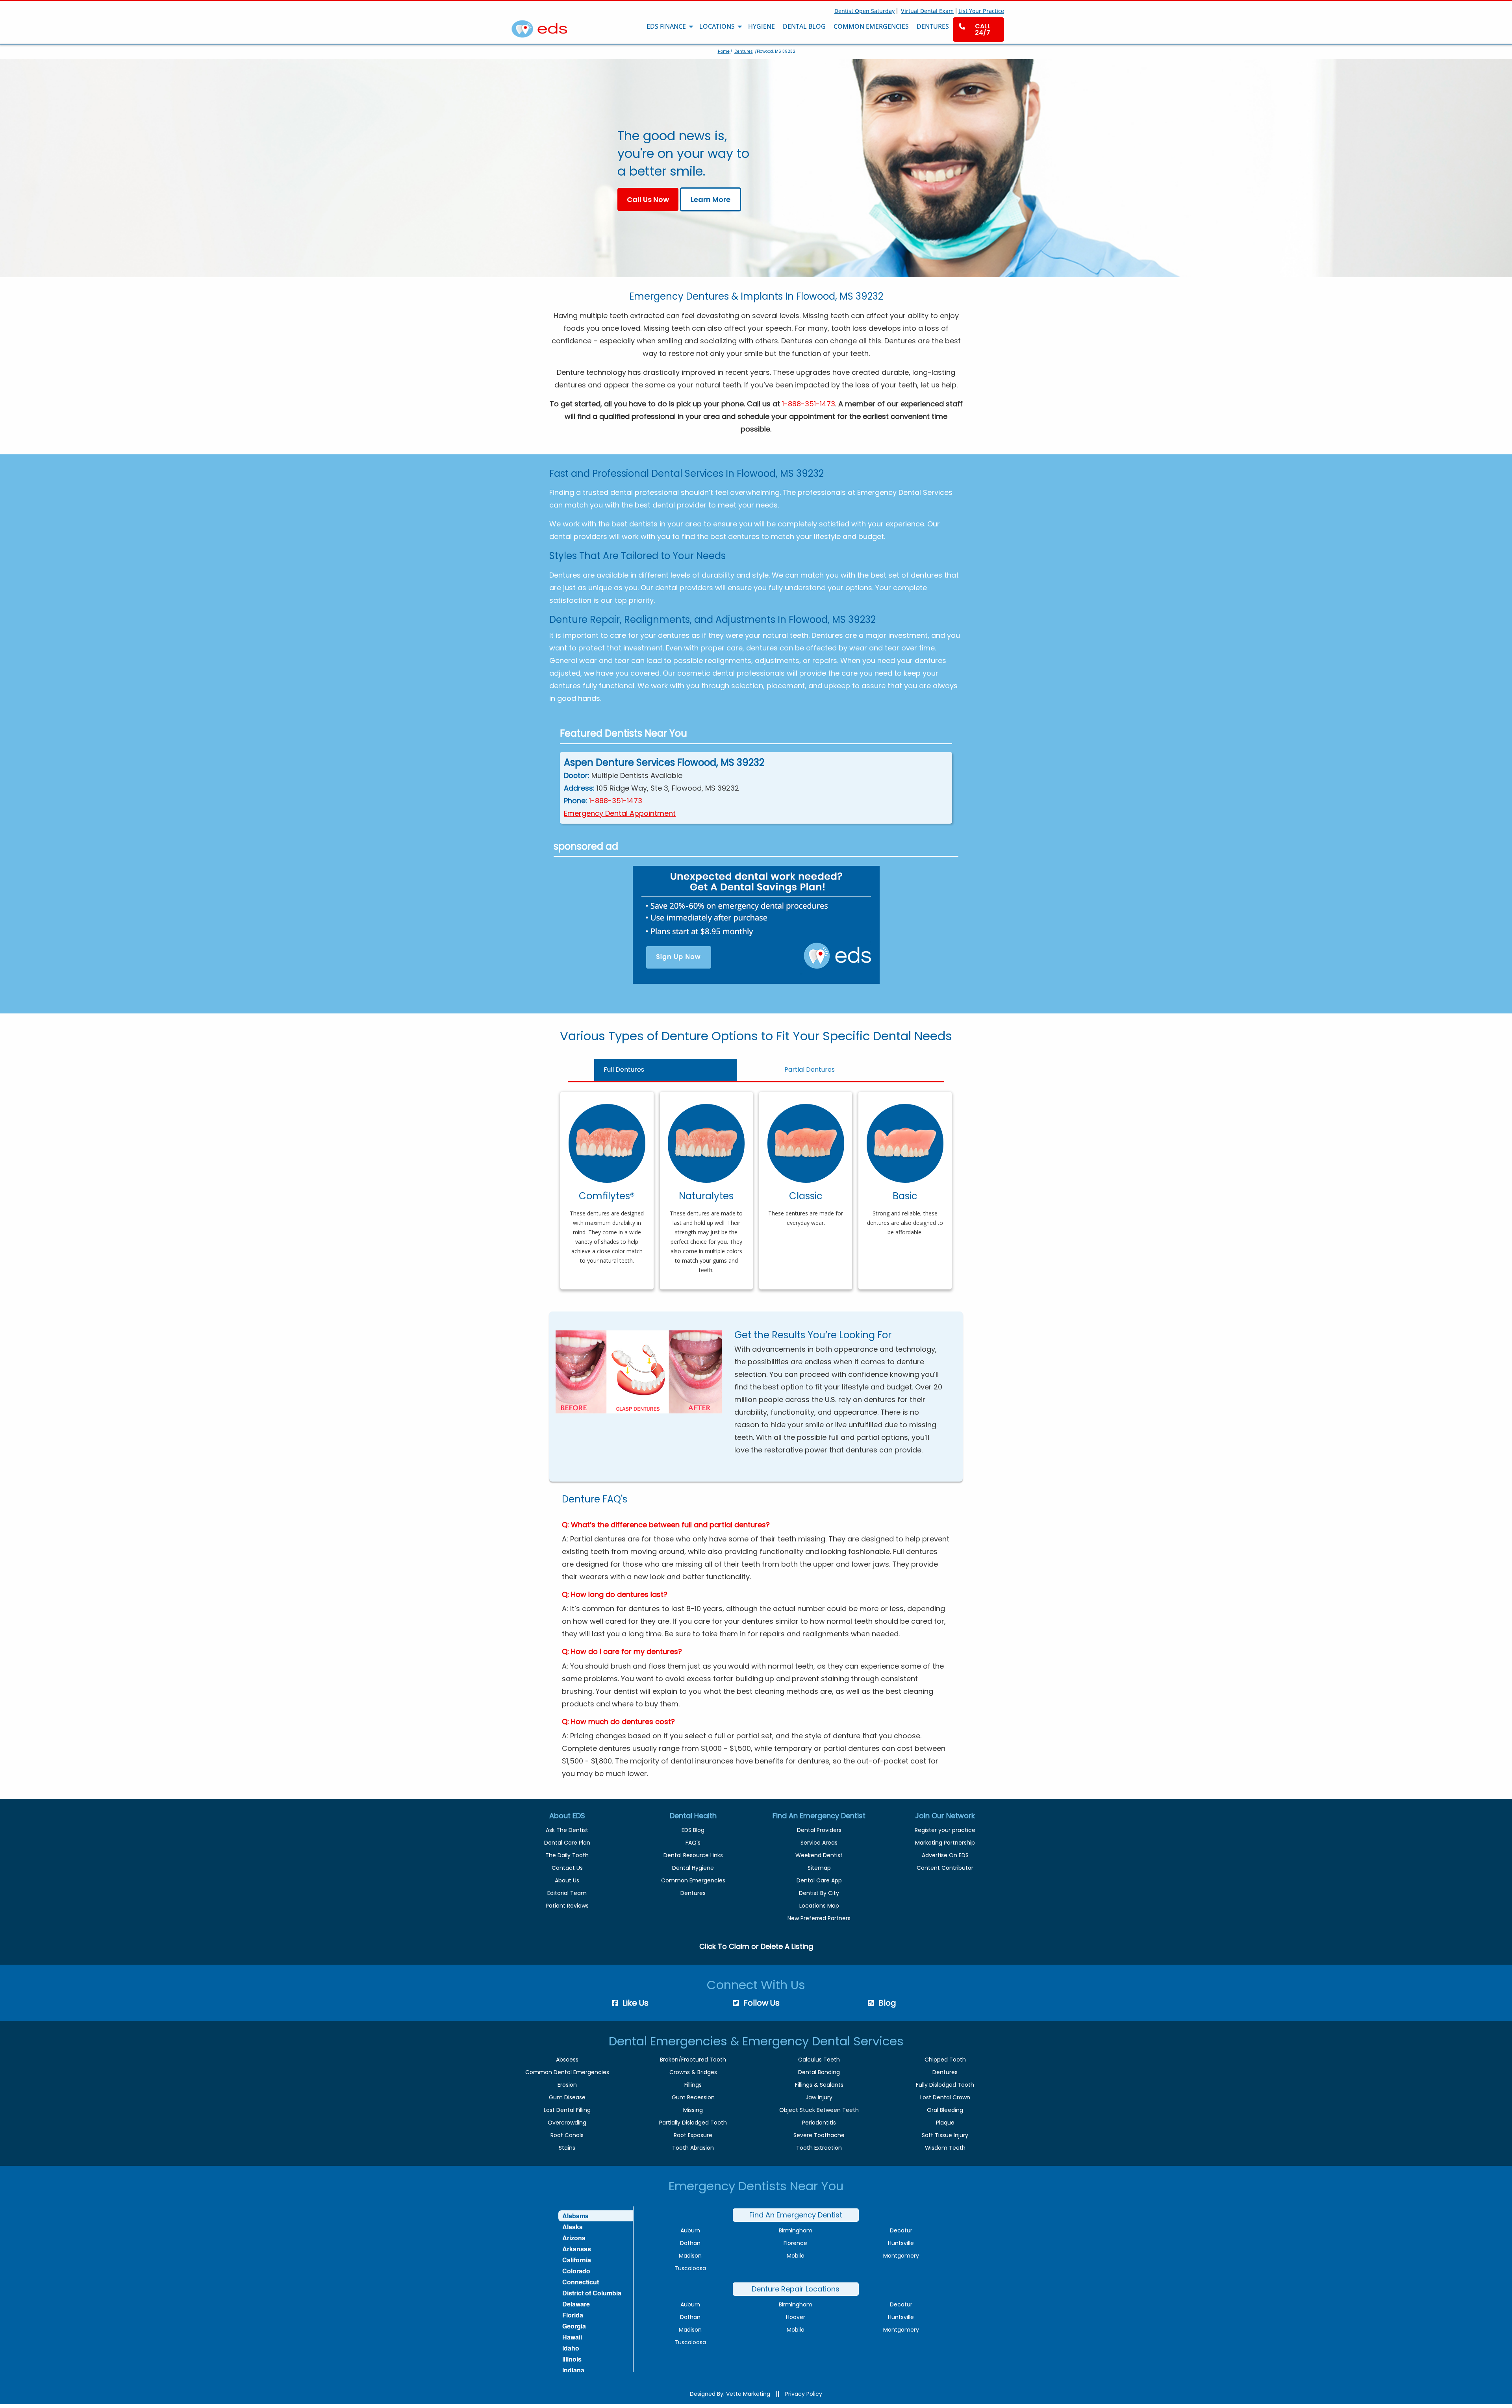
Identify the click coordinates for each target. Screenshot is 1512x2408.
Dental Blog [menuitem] (804, 26)
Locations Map (819, 1906)
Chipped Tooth (945, 2060)
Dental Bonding (819, 2072)
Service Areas (819, 1843)
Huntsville (901, 2243)
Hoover (796, 2317)
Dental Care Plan (567, 1843)
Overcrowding (567, 2123)
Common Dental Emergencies (567, 2072)
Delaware (576, 2304)
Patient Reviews (567, 1906)
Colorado (576, 2271)
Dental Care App (819, 1880)
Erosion (567, 2085)
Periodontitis (819, 2123)
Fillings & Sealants (819, 2085)
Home (724, 51)
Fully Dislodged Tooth (945, 2085)
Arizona (574, 2238)
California (577, 2260)
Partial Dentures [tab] (810, 1070)
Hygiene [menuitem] (762, 26)
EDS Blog (693, 1830)
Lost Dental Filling (567, 2110)
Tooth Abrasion (693, 2148)
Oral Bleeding (945, 2110)
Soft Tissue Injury (945, 2135)
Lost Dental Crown (945, 2097)
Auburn (690, 2230)
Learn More (711, 199)
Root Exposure (693, 2135)
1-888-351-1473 (809, 404)
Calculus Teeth (819, 2060)
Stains (567, 2148)
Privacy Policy (804, 2394)
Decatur (901, 2230)
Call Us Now (648, 199)
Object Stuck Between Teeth (819, 2110)
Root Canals (567, 2135)
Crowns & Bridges (693, 2072)
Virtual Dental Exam (927, 11)
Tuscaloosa (690, 2268)
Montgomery (901, 2256)
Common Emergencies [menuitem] (871, 26)
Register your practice (945, 1830)
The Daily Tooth (567, 1855)
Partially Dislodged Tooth (693, 2123)
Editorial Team (567, 1893)
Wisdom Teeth (945, 2148)
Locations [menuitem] (717, 26)
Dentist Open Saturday (864, 11)
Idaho (571, 2348)
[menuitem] (978, 30)
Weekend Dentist (819, 1855)
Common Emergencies (693, 1880)
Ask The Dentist (567, 1830)
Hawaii (572, 2337)
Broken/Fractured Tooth (693, 2060)
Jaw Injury (819, 2097)
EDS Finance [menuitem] (666, 26)
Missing (693, 2110)
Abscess (567, 2060)
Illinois (572, 2359)
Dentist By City (819, 1893)
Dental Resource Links (693, 1855)
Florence (795, 2243)
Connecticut (581, 2282)
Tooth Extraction (819, 2148)
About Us (567, 1880)
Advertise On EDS (945, 1855)
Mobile (796, 2256)
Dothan (690, 2243)
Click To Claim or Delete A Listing (756, 1946)
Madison (690, 2256)
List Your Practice (981, 11)
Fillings (693, 2085)
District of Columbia (592, 2293)
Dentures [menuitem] (933, 26)
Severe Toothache (819, 2135)
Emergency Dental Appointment (620, 813)
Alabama (575, 2216)
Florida (573, 2315)
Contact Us (567, 1868)
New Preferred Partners (819, 1918)
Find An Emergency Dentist (796, 2215)
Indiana (573, 2370)
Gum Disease (567, 2097)
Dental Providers (819, 1830)
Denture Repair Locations (796, 2289)
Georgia (574, 2326)
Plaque (945, 2123)
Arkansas (577, 2249)
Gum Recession (693, 2097)
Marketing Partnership (945, 1843)
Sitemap (819, 1868)
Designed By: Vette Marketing (730, 2394)
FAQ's (693, 1843)
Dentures (744, 51)
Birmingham (796, 2230)
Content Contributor (945, 1868)
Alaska (573, 2227)
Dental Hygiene (693, 1868)
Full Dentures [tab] (624, 1070)
